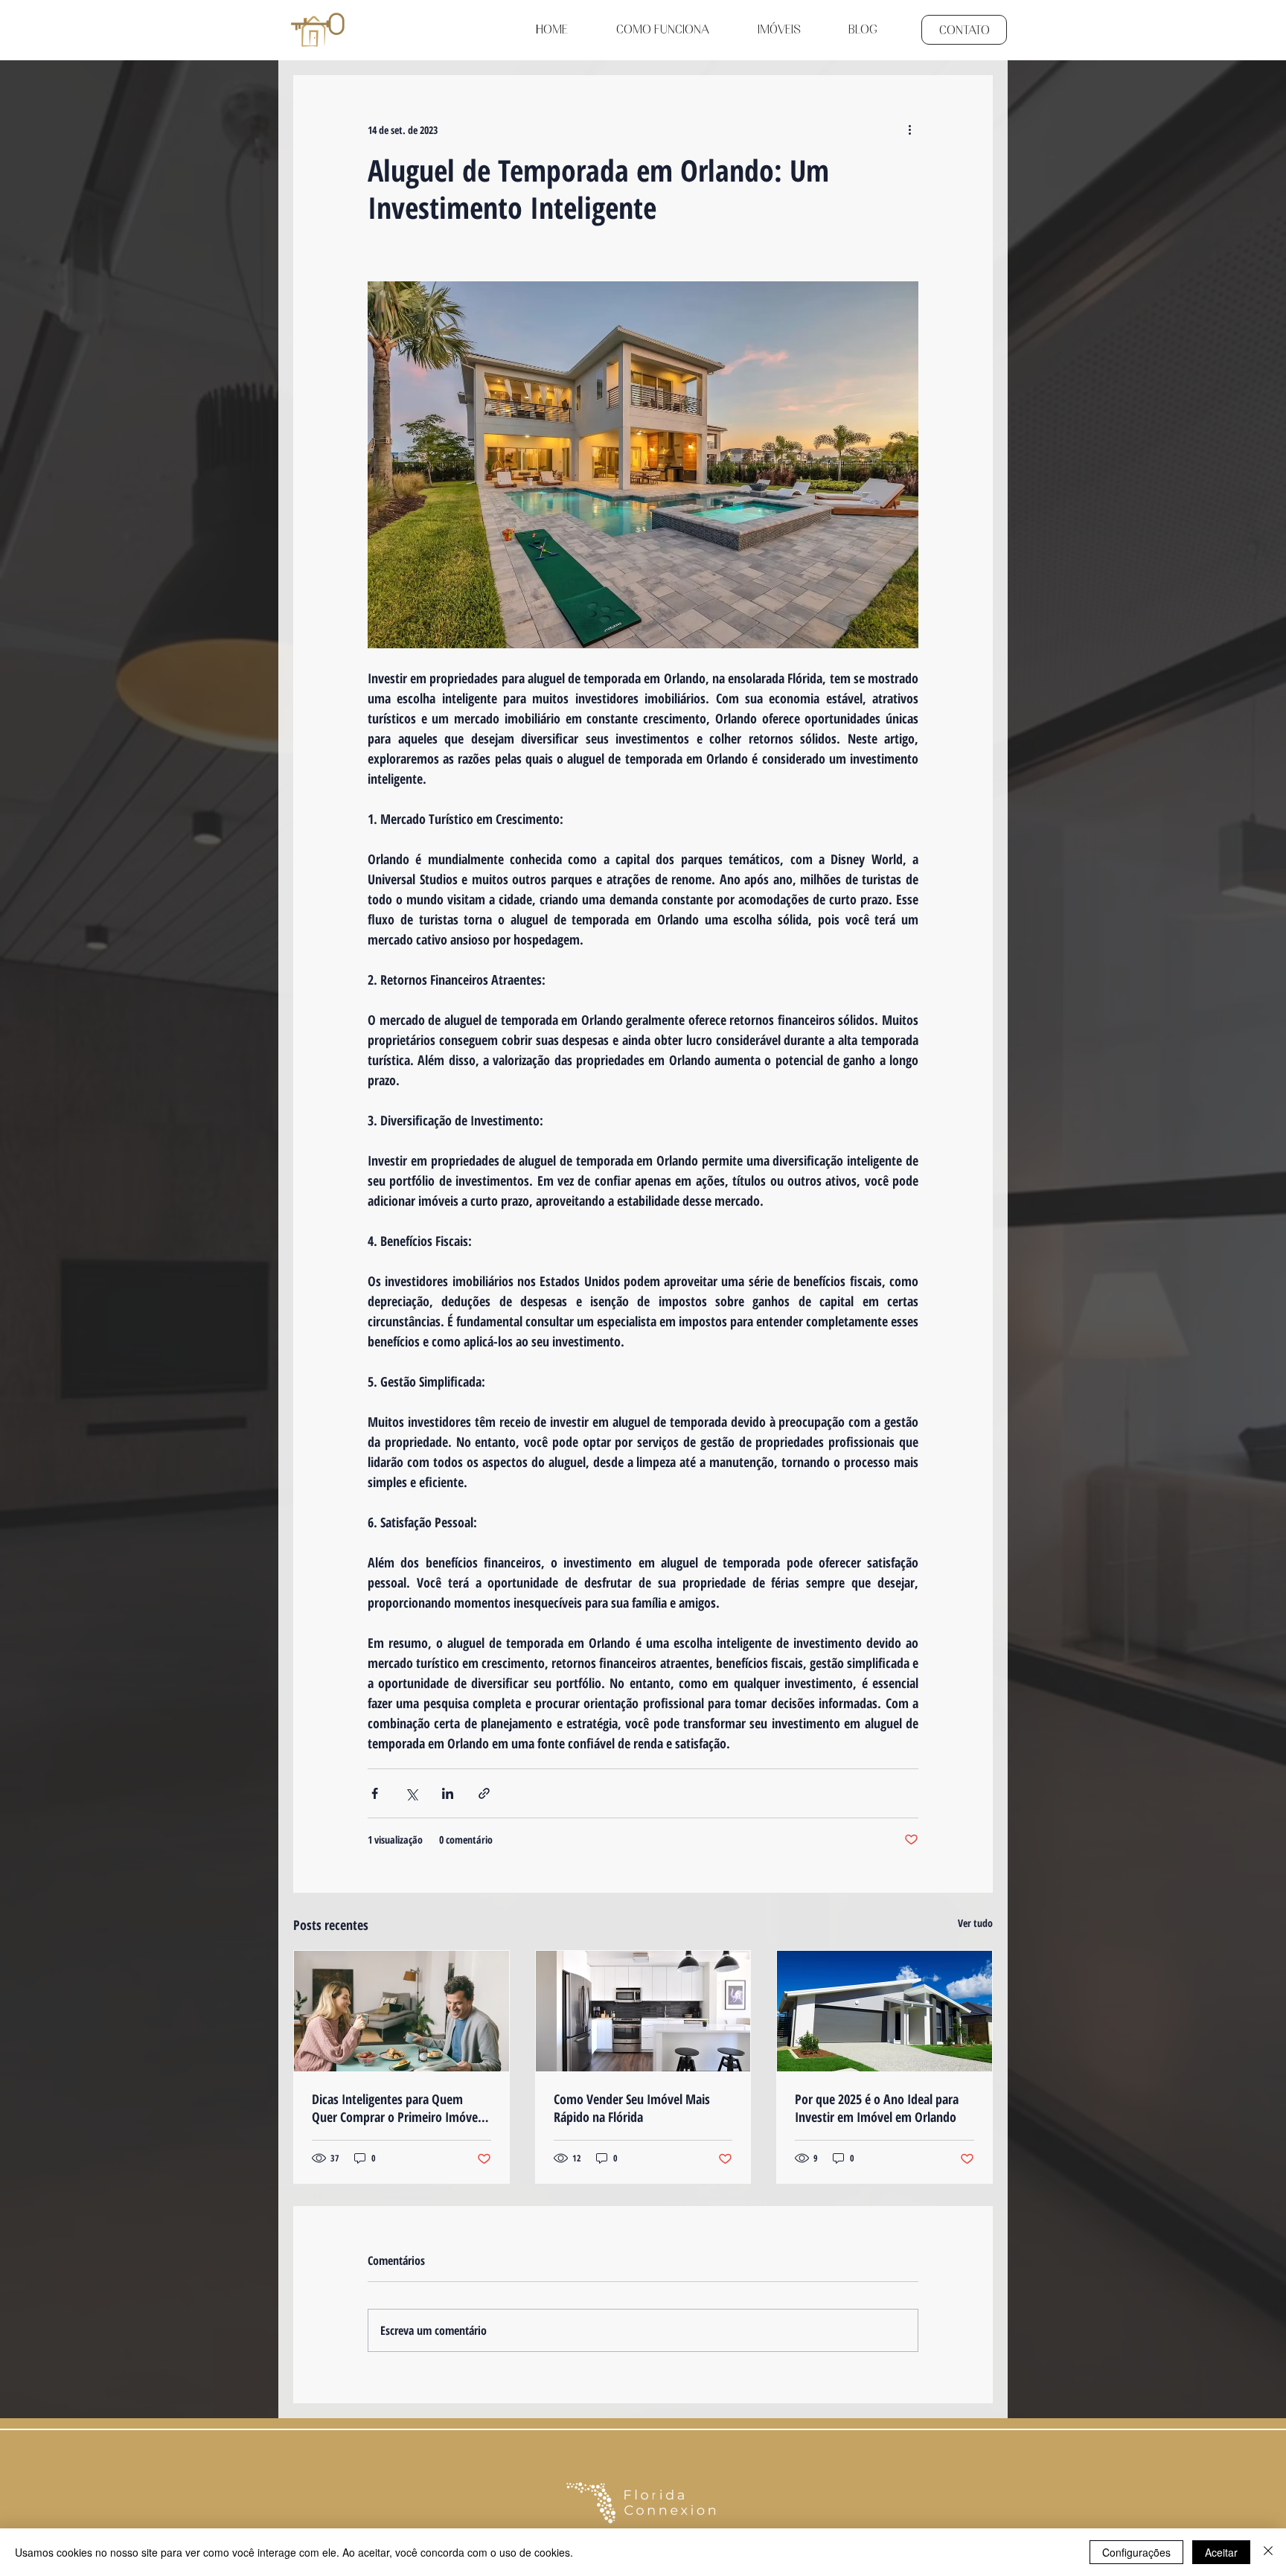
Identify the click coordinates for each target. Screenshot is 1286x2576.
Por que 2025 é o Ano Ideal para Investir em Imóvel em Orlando (877, 2108)
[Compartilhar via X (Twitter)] (411, 1793)
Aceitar (1221, 2552)
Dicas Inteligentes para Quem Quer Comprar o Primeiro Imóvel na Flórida (396, 2108)
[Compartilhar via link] (484, 1793)
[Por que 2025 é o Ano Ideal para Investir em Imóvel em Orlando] (884, 2011)
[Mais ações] (909, 130)
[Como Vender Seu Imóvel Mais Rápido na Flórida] (643, 2011)
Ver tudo (975, 1923)
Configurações (1136, 2552)
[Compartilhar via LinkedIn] (448, 1793)
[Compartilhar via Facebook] (375, 1793)
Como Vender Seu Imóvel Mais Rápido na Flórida (632, 2108)
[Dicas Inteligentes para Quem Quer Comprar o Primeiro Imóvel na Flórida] (402, 2011)
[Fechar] (1268, 2552)
